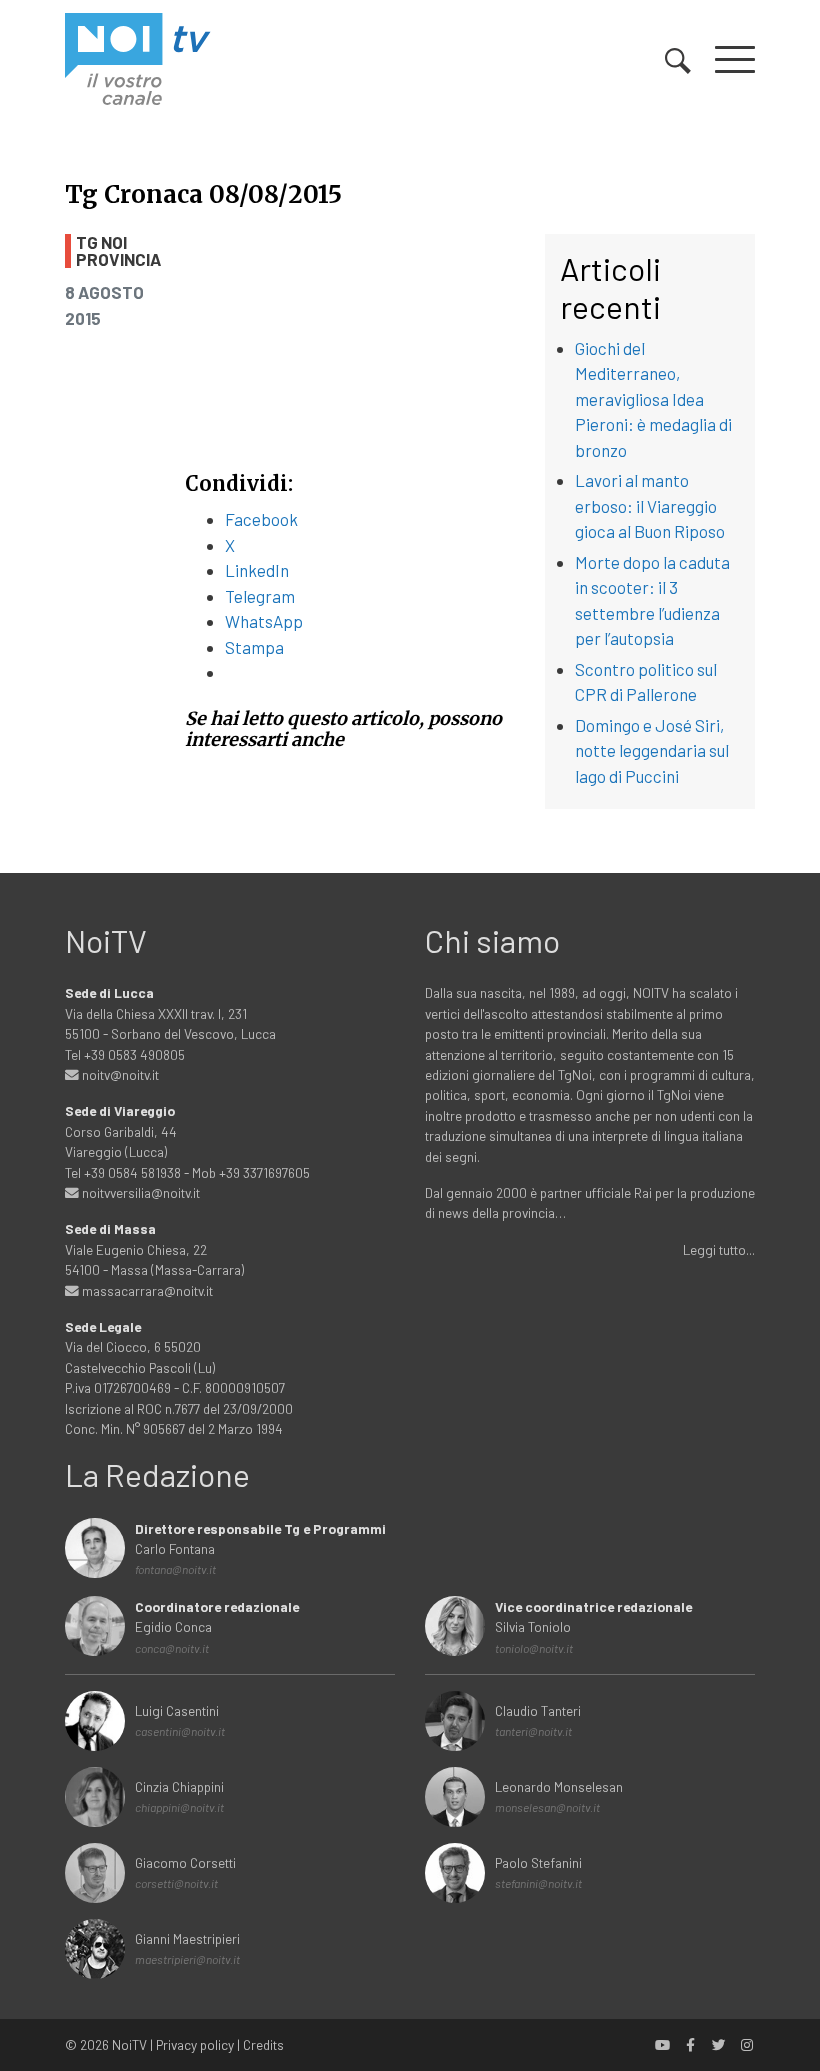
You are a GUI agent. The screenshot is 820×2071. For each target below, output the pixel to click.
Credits (263, 2044)
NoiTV (129, 2044)
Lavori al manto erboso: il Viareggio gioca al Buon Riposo (650, 505)
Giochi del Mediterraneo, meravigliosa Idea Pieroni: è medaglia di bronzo (653, 399)
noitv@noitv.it (119, 1074)
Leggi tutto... (719, 1249)
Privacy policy (195, 2044)
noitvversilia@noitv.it (139, 1192)
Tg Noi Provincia (118, 251)
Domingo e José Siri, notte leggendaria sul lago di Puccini (652, 750)
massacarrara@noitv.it (146, 1290)
